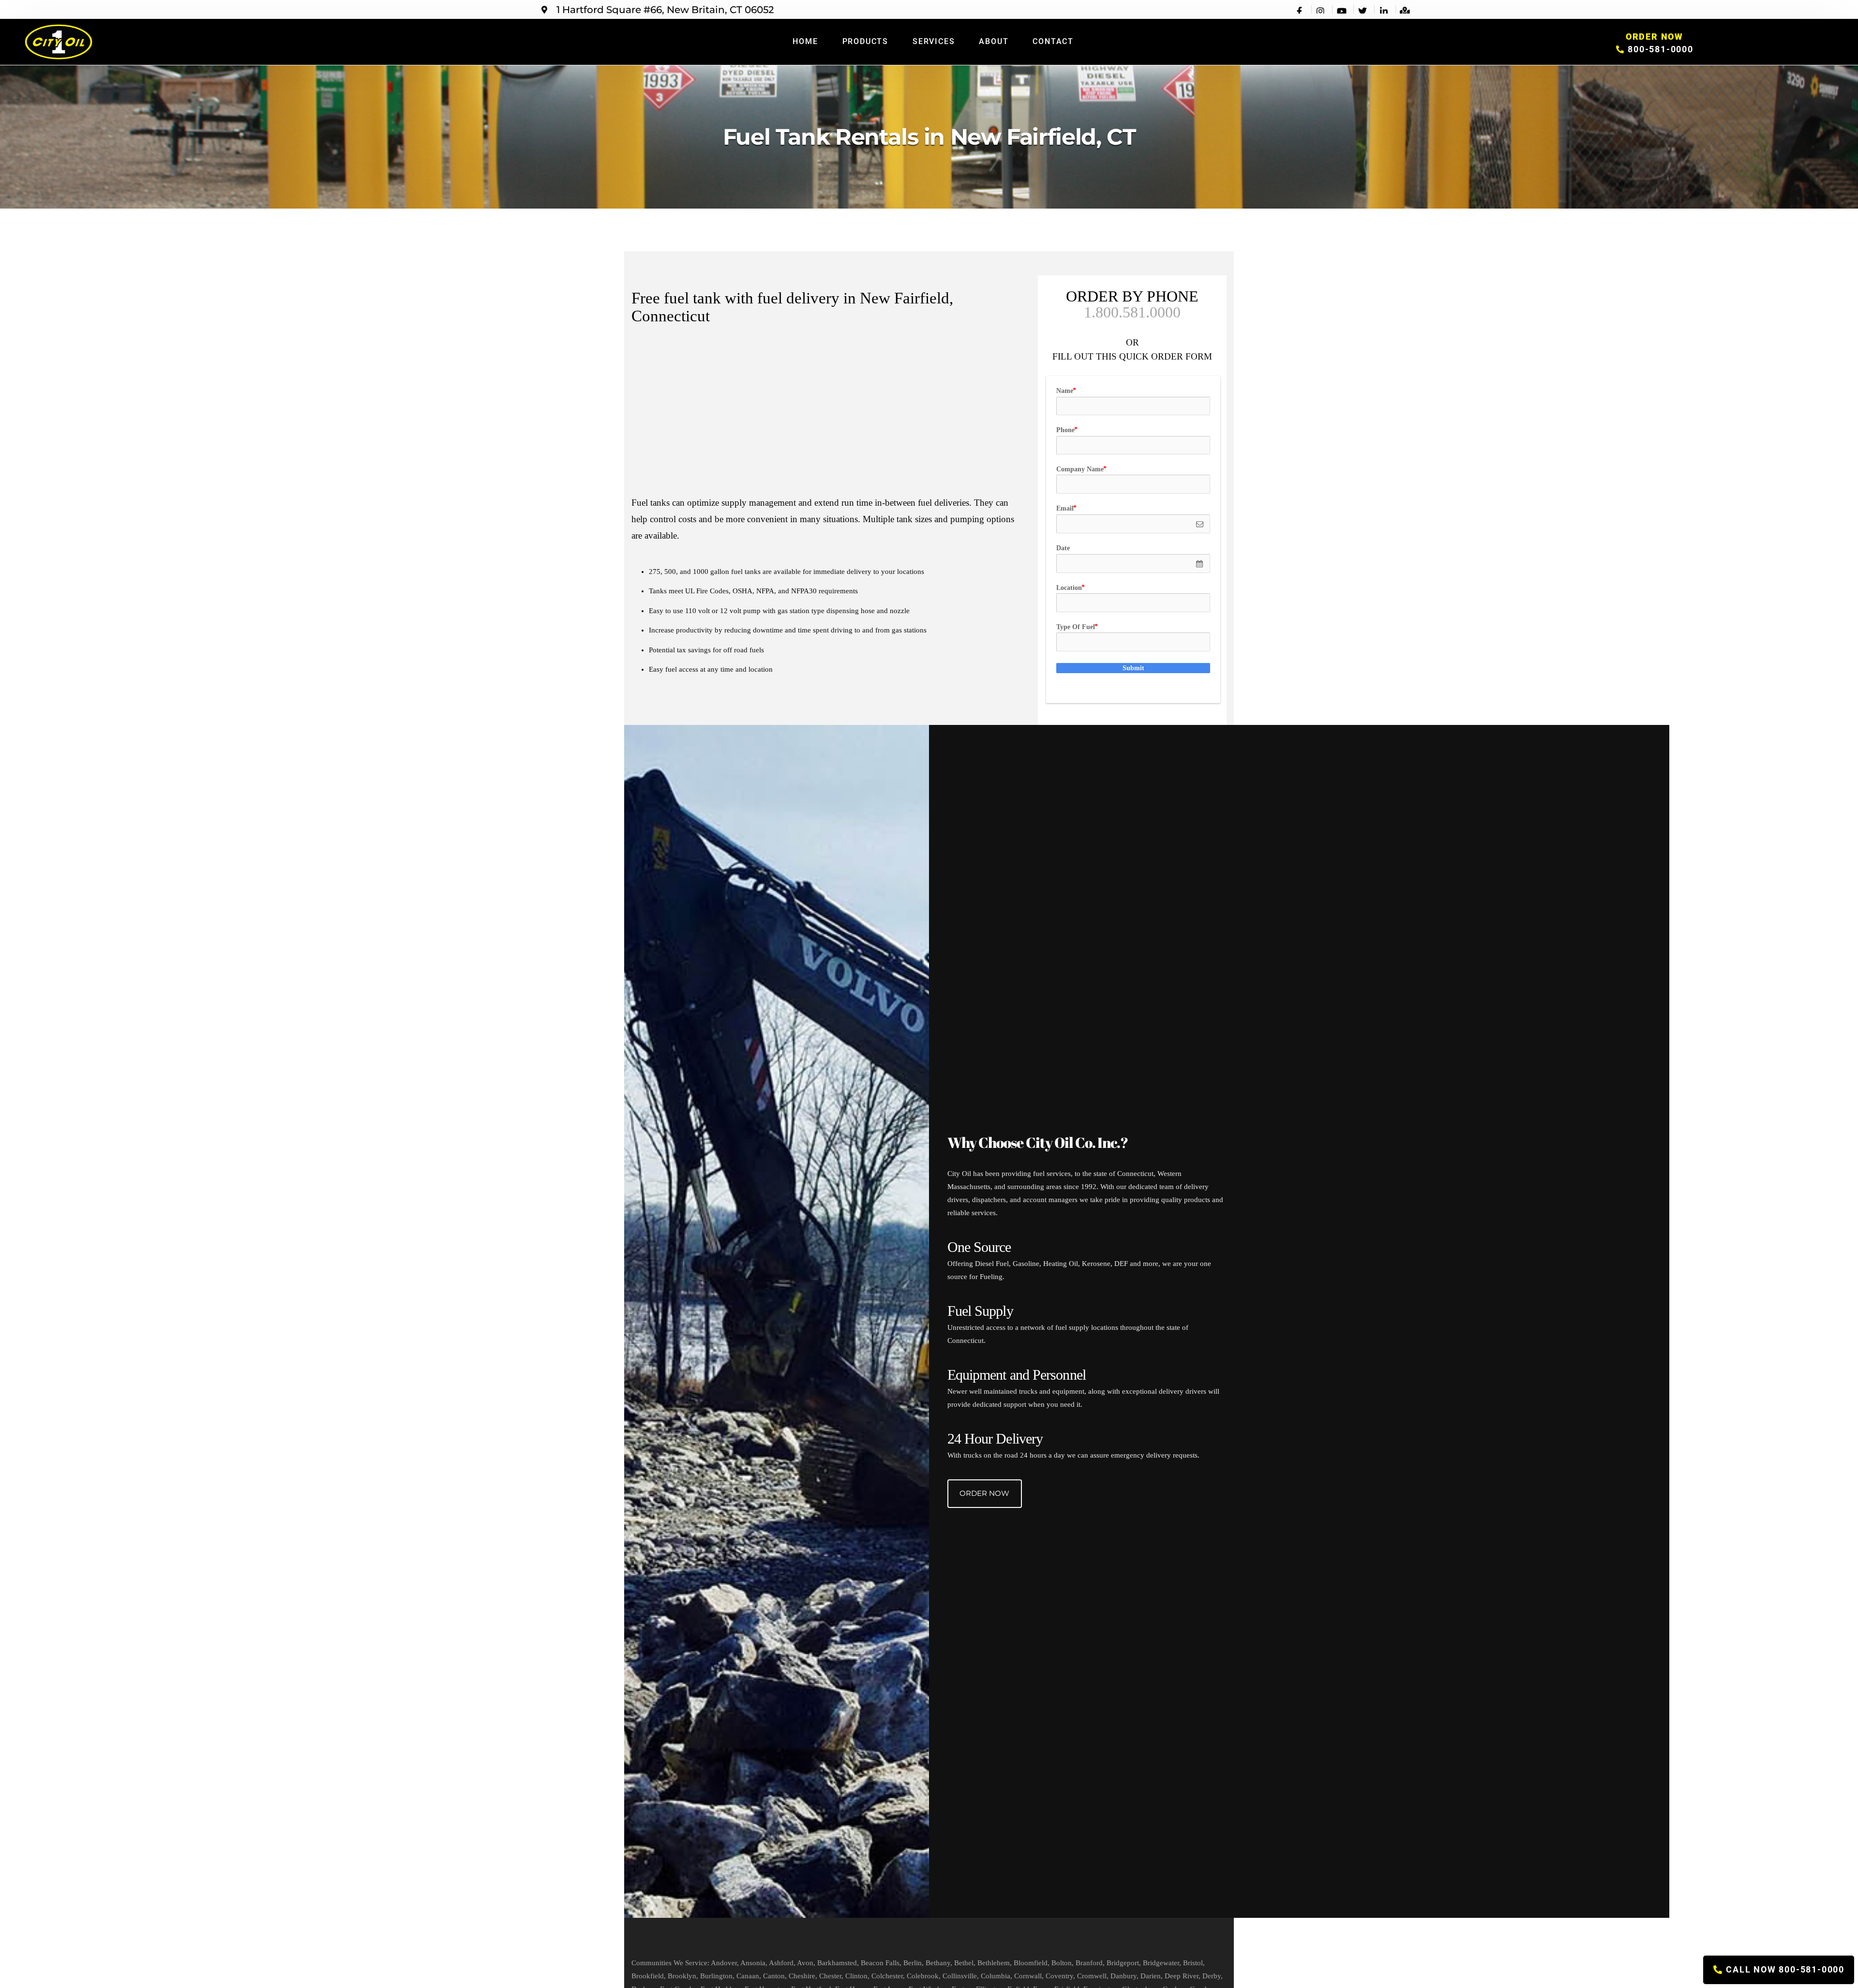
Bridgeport (1123, 1963)
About (994, 41)
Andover (724, 1963)
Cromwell (1092, 1976)
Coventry (1059, 1976)
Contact (1053, 41)
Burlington (716, 1976)
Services (934, 41)
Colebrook (923, 1976)
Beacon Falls (880, 1963)
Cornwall (1028, 1976)
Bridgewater (1161, 1963)
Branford (1089, 1963)
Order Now (984, 1493)
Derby (1212, 1976)
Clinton (856, 1976)
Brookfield (648, 1976)
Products (865, 41)
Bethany (938, 1963)
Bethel (964, 1963)
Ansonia (753, 1963)
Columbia (996, 1976)
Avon (805, 1963)
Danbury (1124, 1976)
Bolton (1062, 1963)
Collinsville (960, 1976)
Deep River (1182, 1976)
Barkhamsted (837, 1963)
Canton (774, 1976)
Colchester (887, 1976)
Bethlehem (994, 1963)
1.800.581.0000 (1132, 312)
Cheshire (802, 1976)
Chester (830, 1976)
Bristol (1193, 1963)
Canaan (748, 1976)
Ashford (781, 1963)
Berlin (913, 1963)
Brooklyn (682, 1976)
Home (805, 41)
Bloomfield (1031, 1963)
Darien (1151, 1976)
